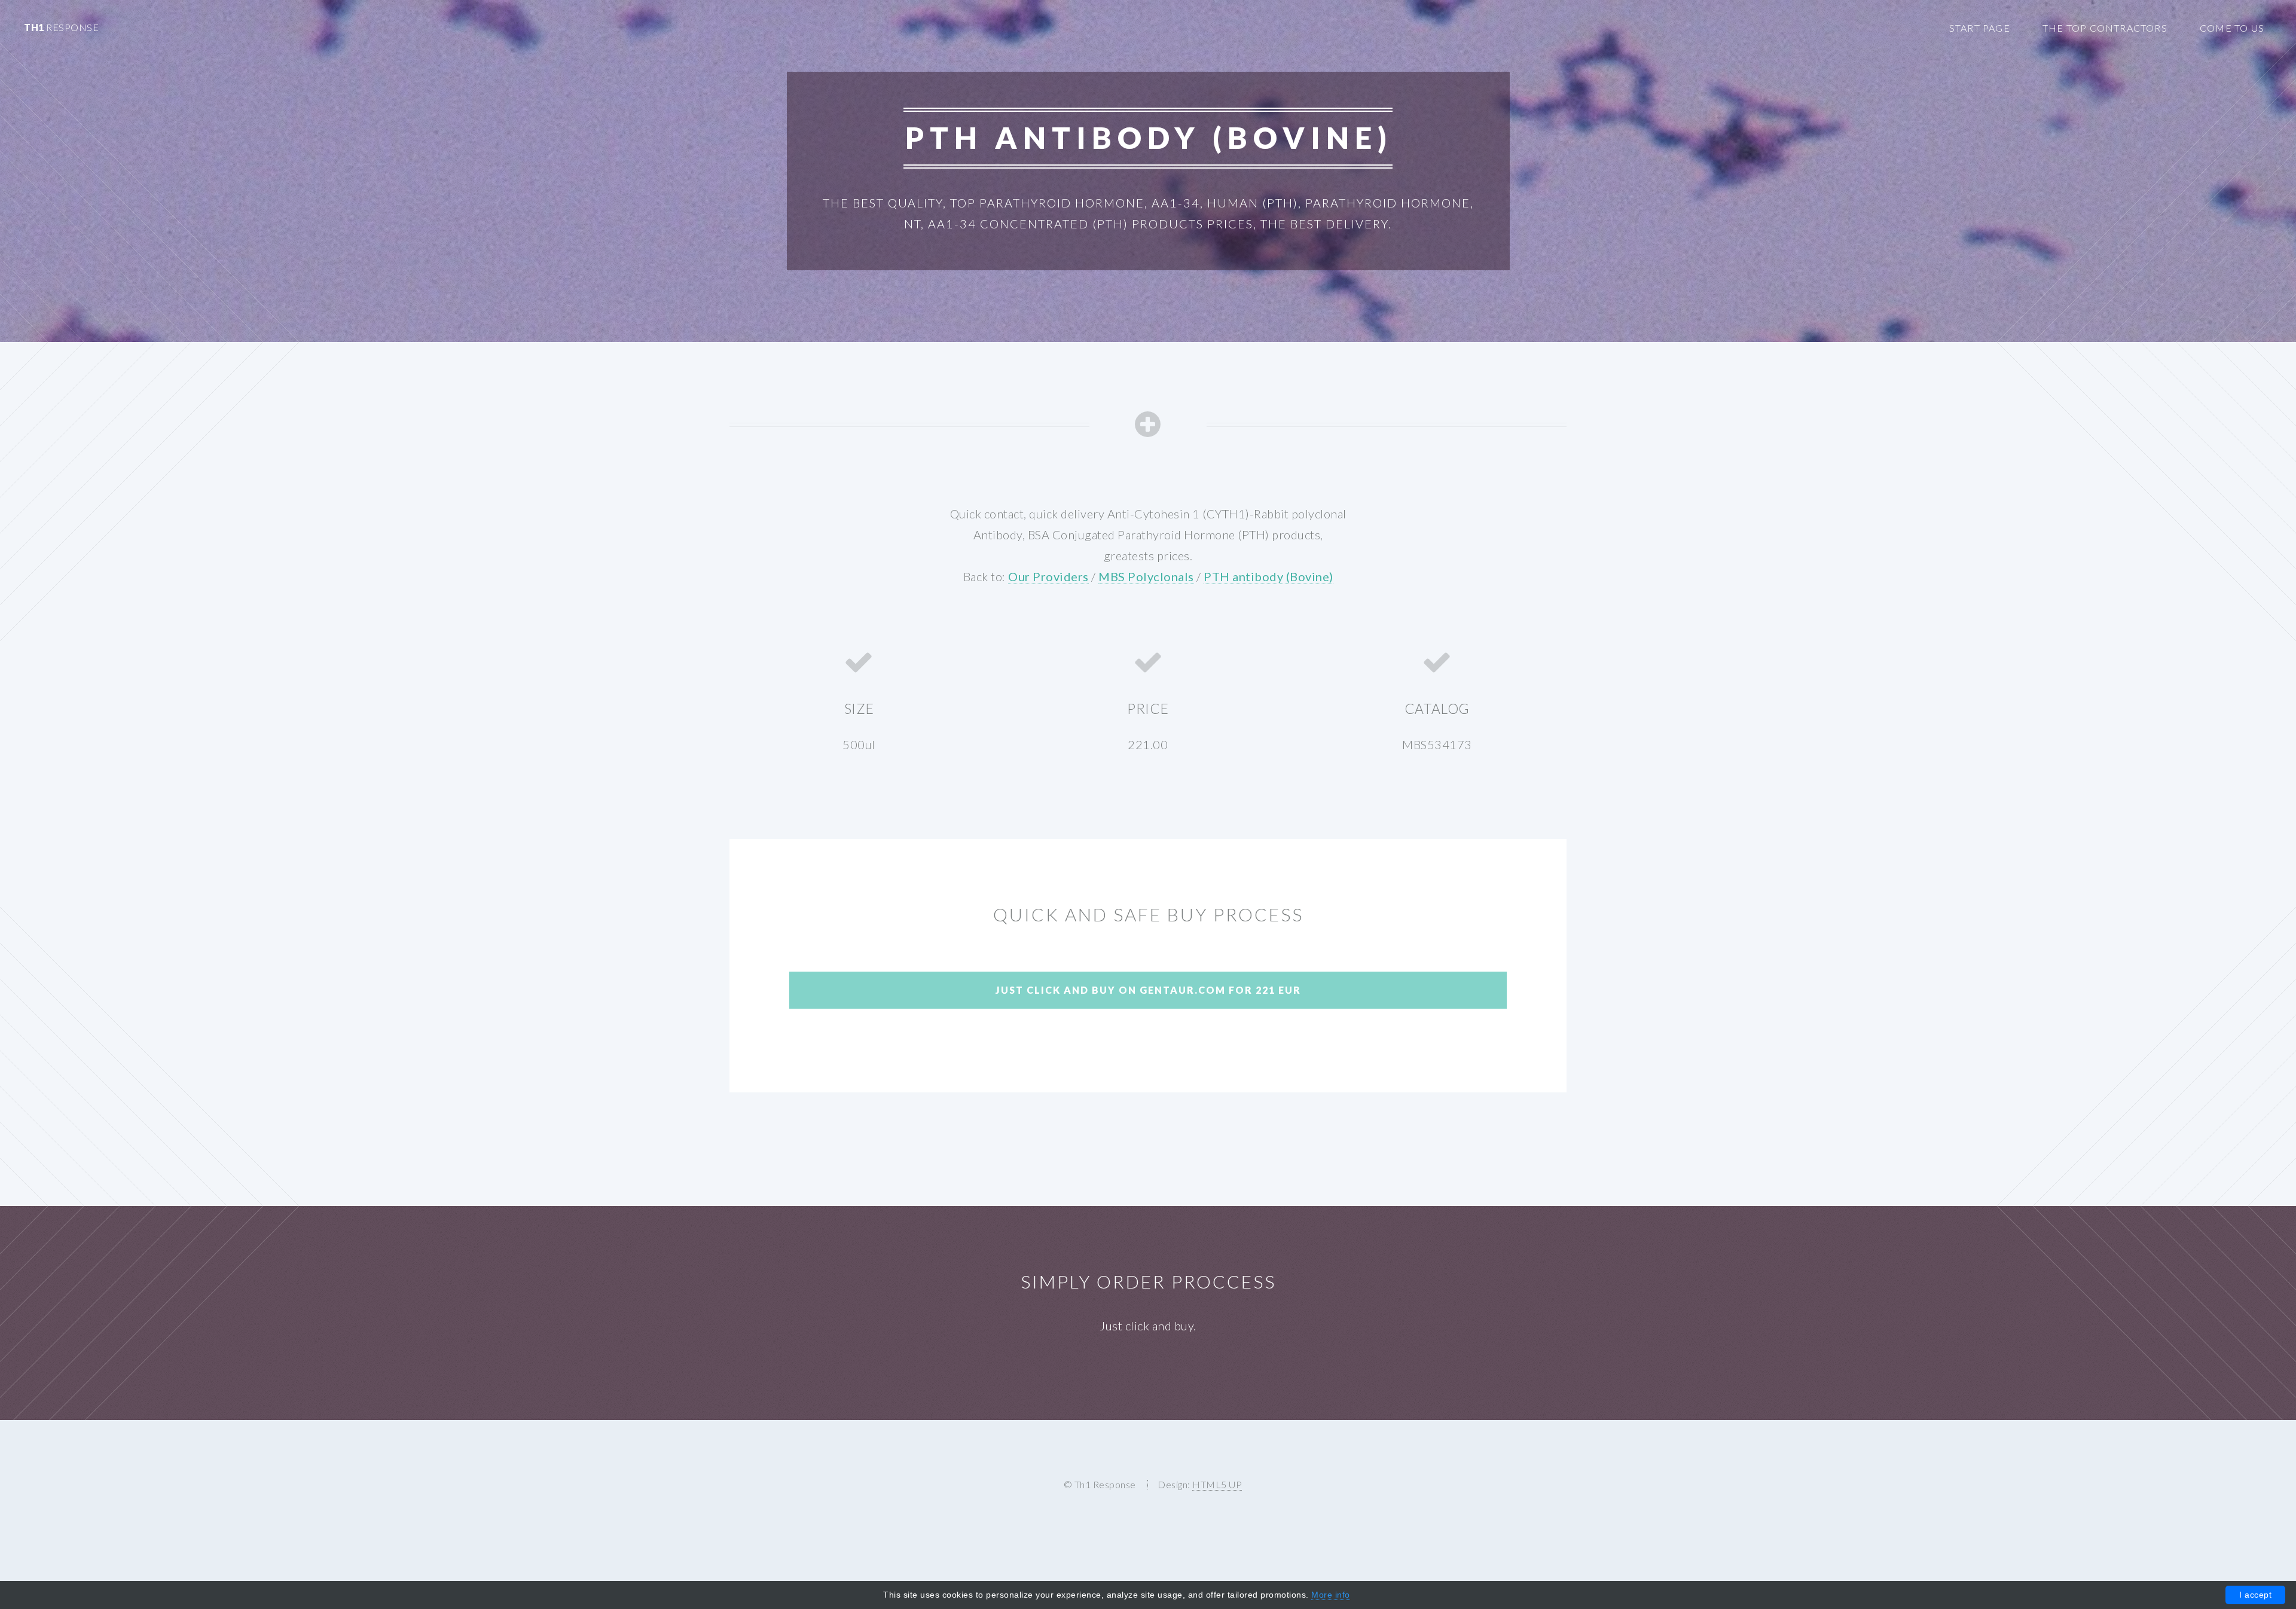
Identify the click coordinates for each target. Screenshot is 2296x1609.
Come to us (2232, 28)
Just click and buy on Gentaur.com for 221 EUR (1148, 990)
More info (1331, 1595)
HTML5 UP (1217, 1484)
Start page (1980, 28)
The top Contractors (2105, 28)
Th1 (61, 27)
